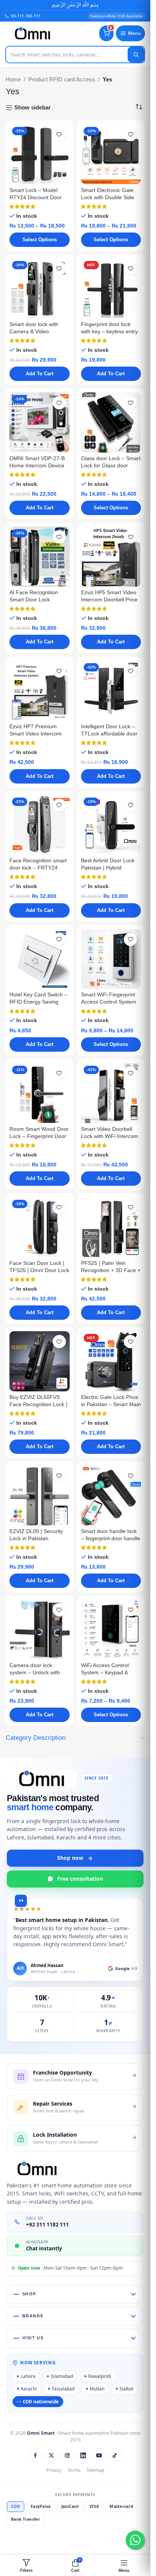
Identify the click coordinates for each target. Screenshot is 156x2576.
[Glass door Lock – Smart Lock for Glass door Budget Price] (111, 422)
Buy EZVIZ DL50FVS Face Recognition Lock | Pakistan (38, 1404)
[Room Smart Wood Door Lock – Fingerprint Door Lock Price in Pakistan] (40, 1093)
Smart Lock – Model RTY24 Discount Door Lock (36, 197)
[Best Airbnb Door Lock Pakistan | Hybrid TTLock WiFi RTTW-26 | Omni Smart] (111, 825)
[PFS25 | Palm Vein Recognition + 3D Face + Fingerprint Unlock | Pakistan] (111, 1227)
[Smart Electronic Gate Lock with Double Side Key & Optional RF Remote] (111, 154)
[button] (40, 374)
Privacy (54, 2470)
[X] (51, 2455)
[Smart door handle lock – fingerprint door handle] (111, 1495)
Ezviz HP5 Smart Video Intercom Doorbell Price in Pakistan (109, 600)
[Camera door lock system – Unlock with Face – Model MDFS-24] (40, 1629)
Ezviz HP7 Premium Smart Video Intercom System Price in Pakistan (39, 734)
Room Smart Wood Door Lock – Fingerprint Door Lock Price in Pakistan (39, 1136)
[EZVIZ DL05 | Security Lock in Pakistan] (40, 1495)
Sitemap (95, 2470)
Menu (134, 33)
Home (13, 79)
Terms (74, 2470)
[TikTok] (115, 2455)
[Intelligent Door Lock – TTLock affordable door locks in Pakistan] (111, 691)
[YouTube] (99, 2455)
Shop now (70, 1858)
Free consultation (80, 1879)
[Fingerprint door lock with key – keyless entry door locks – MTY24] (111, 288)
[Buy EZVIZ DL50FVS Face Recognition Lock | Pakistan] (40, 1361)
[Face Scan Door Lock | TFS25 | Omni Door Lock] (40, 1227)
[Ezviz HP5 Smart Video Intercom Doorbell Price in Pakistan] (111, 557)
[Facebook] (36, 2455)
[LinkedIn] (83, 2455)
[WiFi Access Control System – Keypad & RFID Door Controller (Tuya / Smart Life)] (111, 1629)
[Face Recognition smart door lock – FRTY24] (40, 825)
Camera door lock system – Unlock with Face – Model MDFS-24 (38, 1673)
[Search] (136, 55)
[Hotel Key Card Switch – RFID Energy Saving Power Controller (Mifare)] (40, 959)
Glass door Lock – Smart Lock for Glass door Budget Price (111, 466)
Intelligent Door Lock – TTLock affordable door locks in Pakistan (109, 734)
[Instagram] (67, 2455)
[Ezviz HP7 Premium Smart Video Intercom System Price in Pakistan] (40, 691)
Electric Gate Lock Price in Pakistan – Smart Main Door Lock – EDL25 (111, 1404)
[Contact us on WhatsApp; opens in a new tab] (135, 2540)
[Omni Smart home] (33, 33)
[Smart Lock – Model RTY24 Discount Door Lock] (40, 154)
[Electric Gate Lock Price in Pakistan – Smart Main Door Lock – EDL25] (111, 1361)
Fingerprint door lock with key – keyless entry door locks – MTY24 (109, 332)
